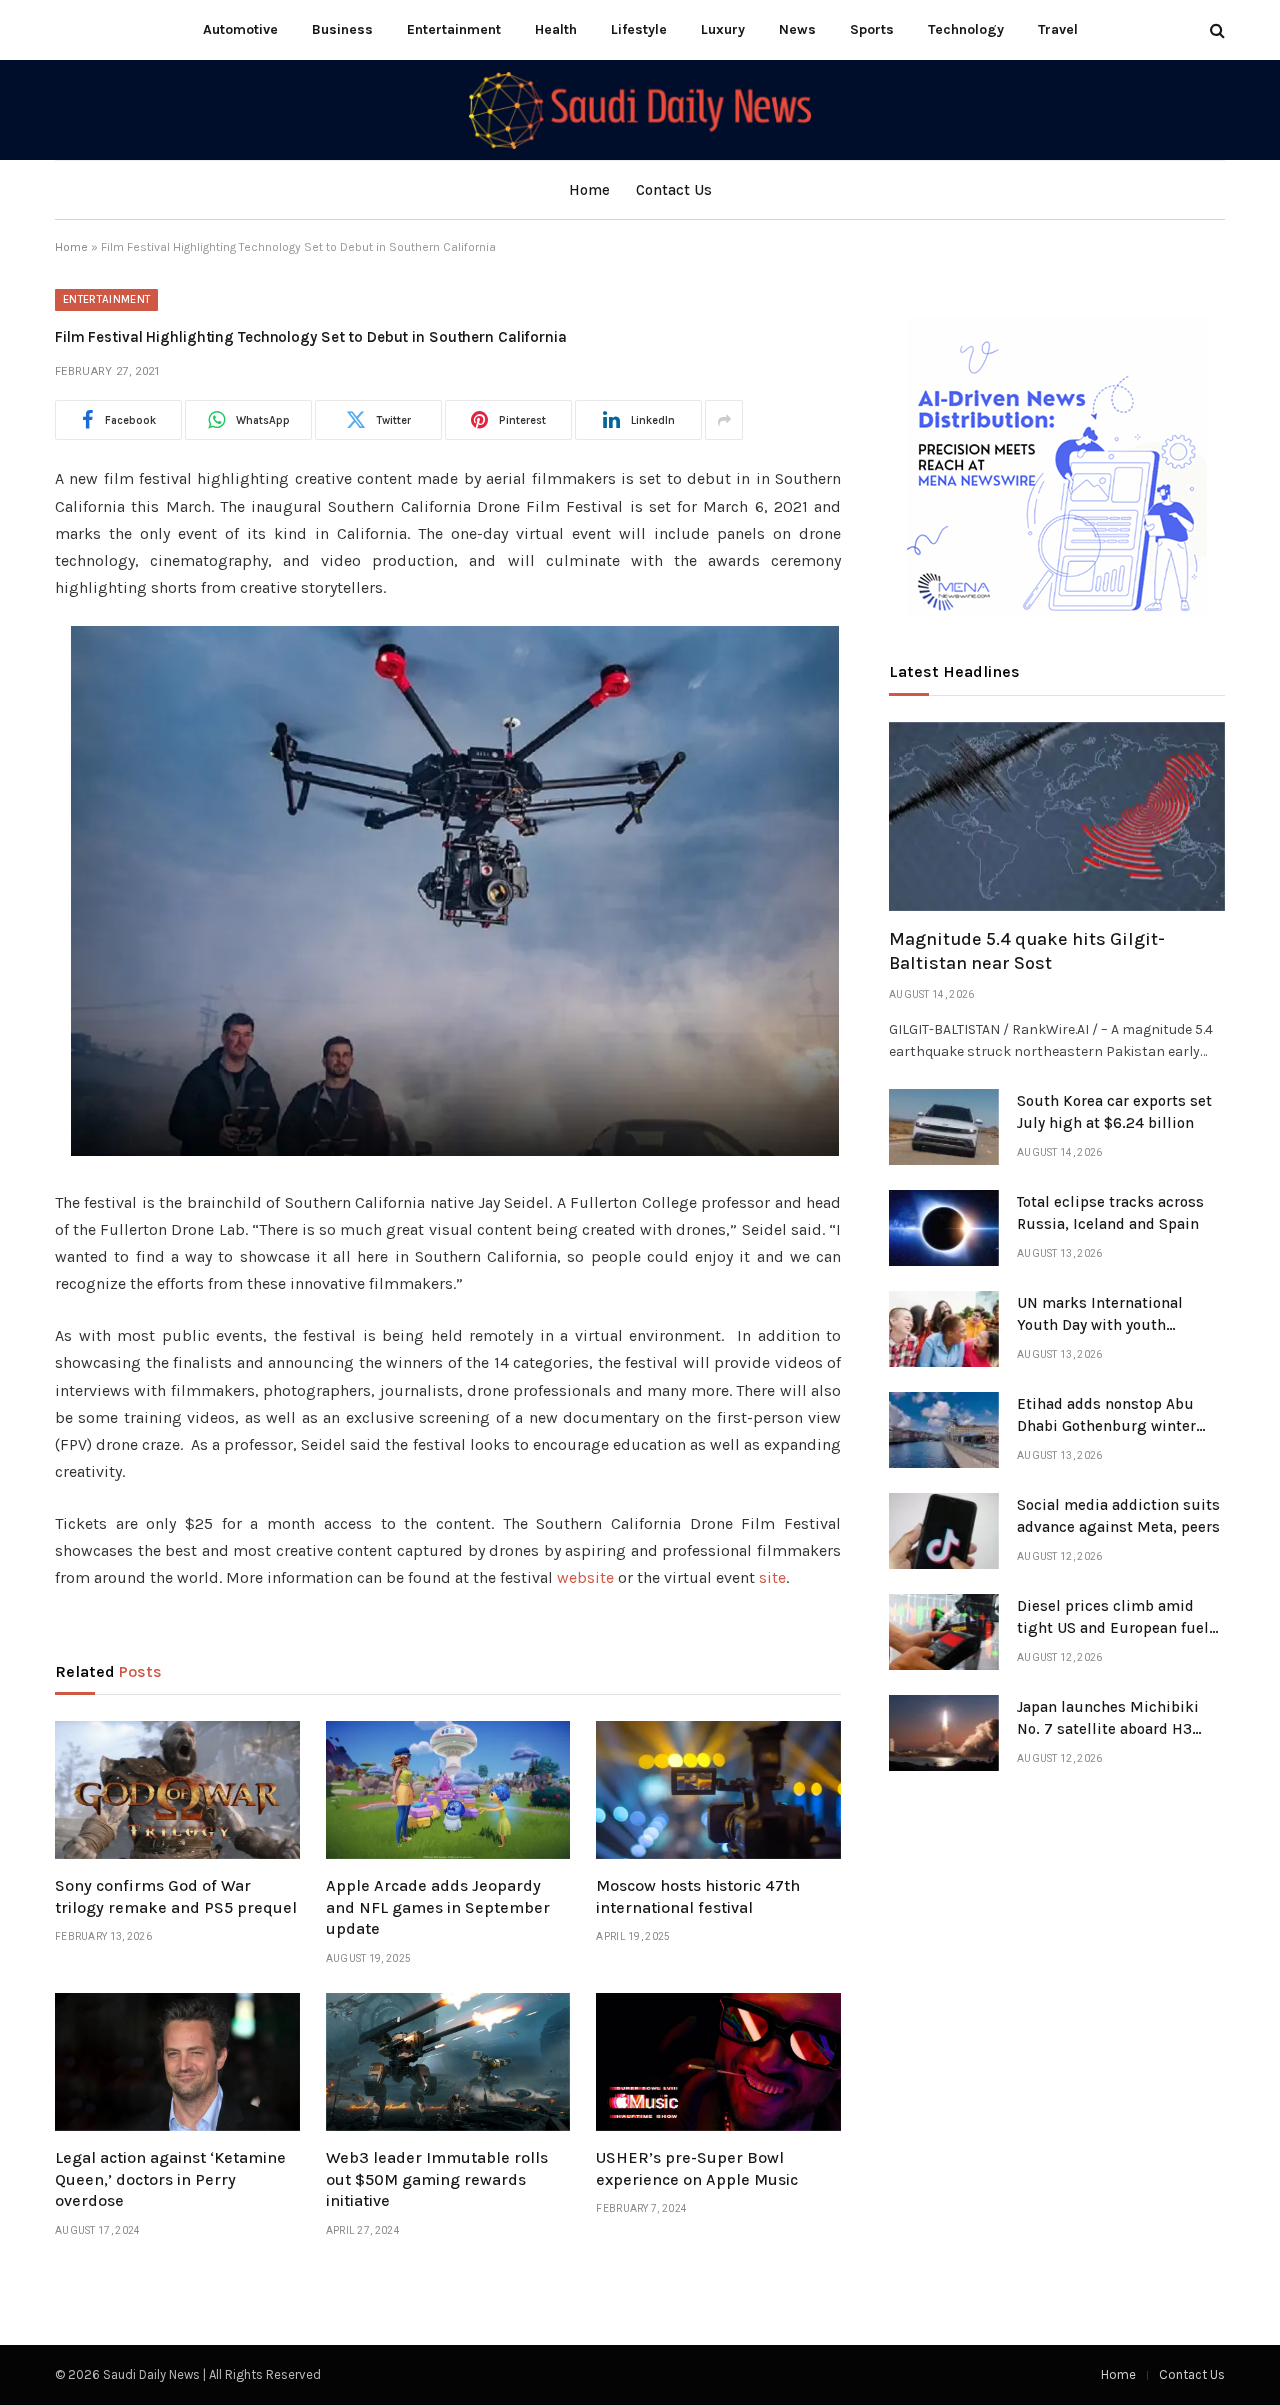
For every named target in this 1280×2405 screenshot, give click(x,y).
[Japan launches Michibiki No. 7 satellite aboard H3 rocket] (944, 1733)
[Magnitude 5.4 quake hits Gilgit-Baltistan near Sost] (1057, 816)
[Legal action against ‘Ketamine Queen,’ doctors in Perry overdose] (177, 2062)
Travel (1058, 29)
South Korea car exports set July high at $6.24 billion (1114, 1111)
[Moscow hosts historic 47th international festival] (718, 1790)
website (585, 1577)
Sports (872, 29)
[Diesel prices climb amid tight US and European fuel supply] (944, 1632)
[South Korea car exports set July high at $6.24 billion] (944, 1127)
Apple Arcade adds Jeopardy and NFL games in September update (438, 1907)
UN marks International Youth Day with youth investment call (1100, 1315)
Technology (966, 29)
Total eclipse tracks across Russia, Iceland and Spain (1110, 1212)
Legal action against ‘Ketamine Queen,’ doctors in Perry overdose (170, 2179)
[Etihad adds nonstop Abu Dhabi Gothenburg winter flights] (944, 1430)
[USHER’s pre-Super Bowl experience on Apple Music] (718, 2062)
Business (342, 29)
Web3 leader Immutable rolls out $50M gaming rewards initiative (437, 2179)
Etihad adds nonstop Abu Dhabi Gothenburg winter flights (1106, 1416)
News (797, 29)
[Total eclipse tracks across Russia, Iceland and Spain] (944, 1228)
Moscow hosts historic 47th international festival (698, 1896)
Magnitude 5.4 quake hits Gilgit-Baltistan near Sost (1027, 951)
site (772, 1577)
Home (589, 190)
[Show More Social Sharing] (724, 420)
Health (556, 29)
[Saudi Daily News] (640, 110)
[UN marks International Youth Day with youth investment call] (944, 1329)
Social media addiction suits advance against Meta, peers (1118, 1515)
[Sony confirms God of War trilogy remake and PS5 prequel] (177, 1790)
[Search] (1215, 30)
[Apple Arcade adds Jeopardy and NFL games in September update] (448, 1790)
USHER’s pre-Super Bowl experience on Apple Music (697, 2168)
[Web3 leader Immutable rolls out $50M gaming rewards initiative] (448, 2062)
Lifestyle (639, 29)
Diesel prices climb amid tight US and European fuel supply (1113, 1618)
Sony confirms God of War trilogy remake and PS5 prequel (176, 1896)
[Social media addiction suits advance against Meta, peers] (944, 1531)
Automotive (240, 29)
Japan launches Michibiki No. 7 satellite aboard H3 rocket (1108, 1719)
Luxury (723, 29)
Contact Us (674, 190)
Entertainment (454, 29)
